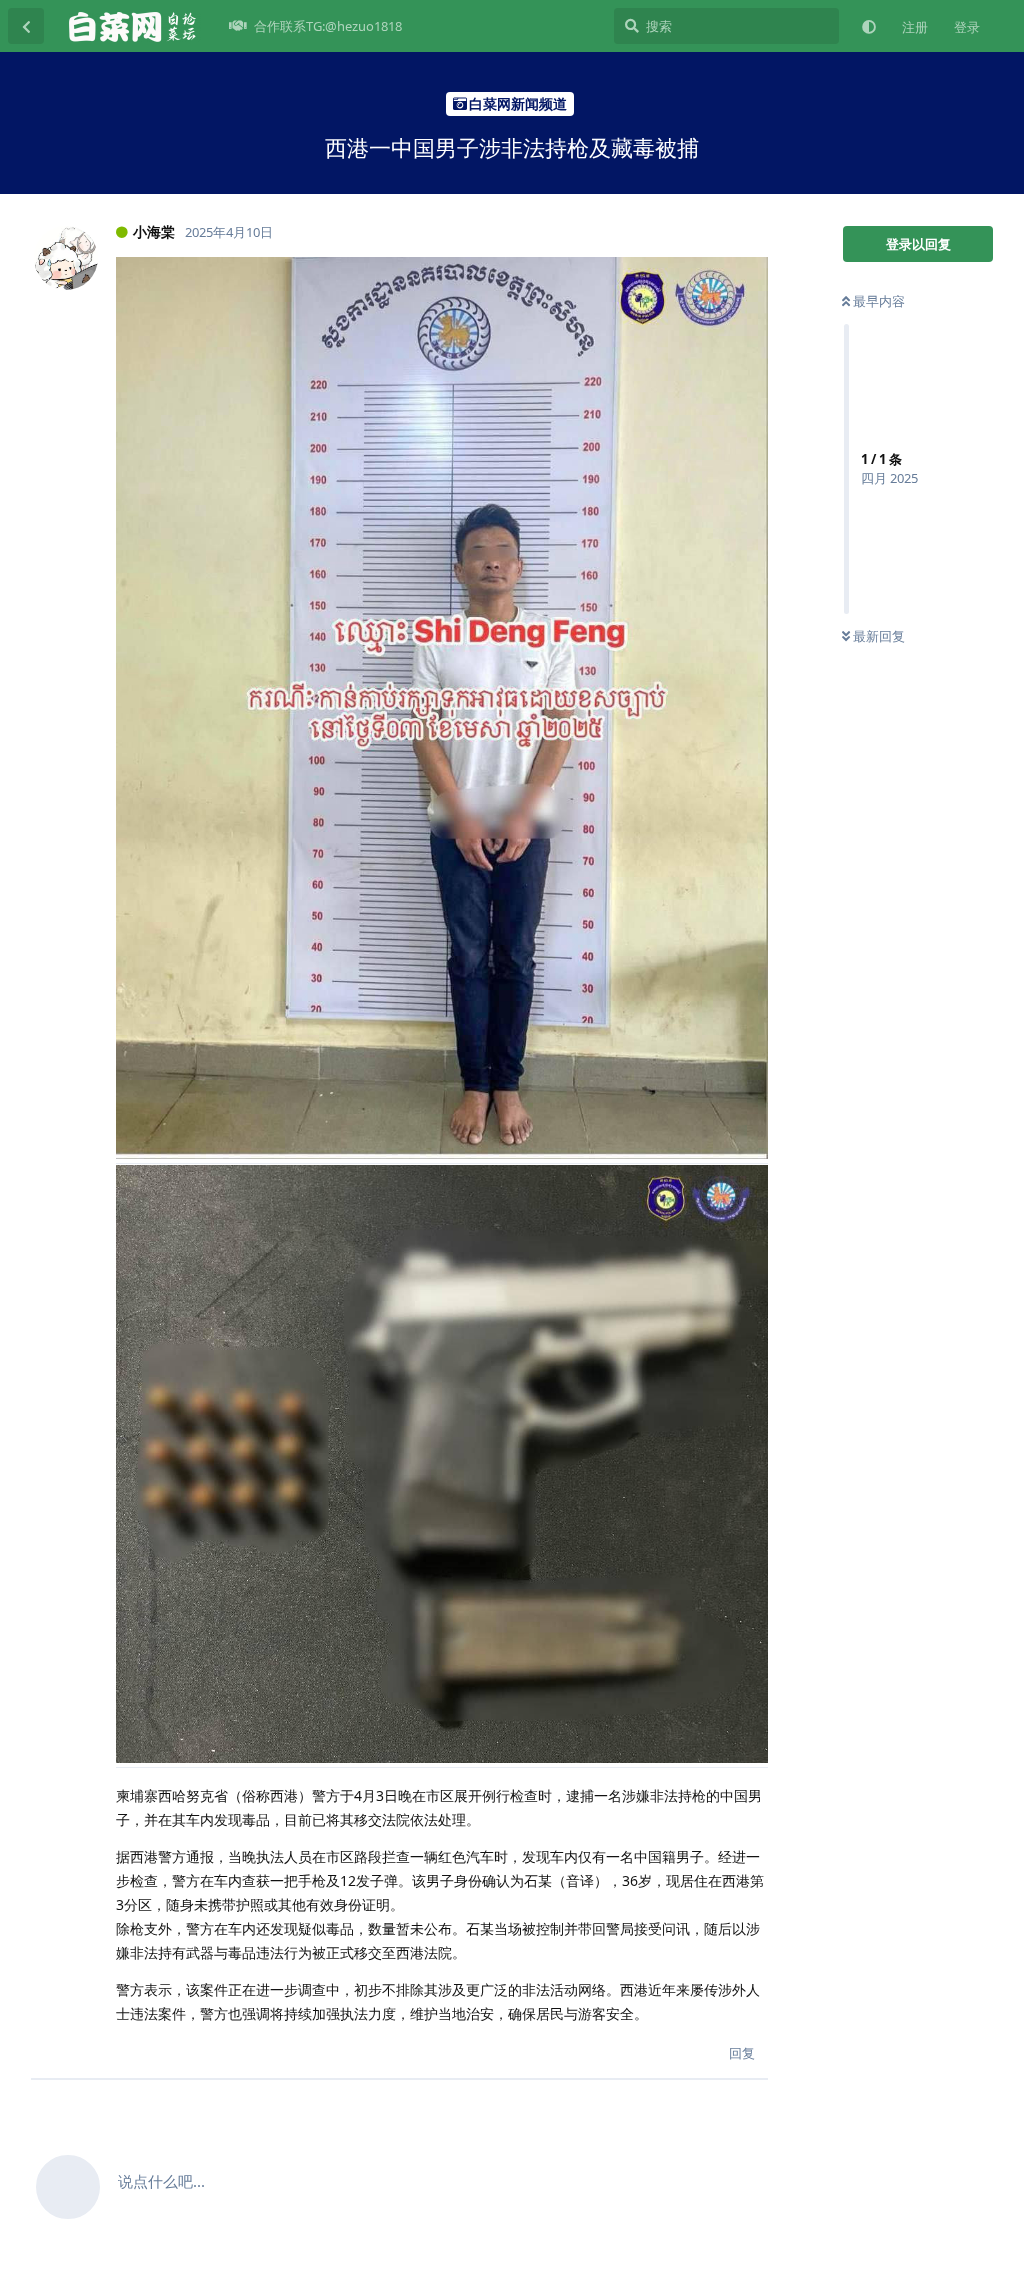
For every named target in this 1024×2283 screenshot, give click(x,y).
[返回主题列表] (26, 26)
